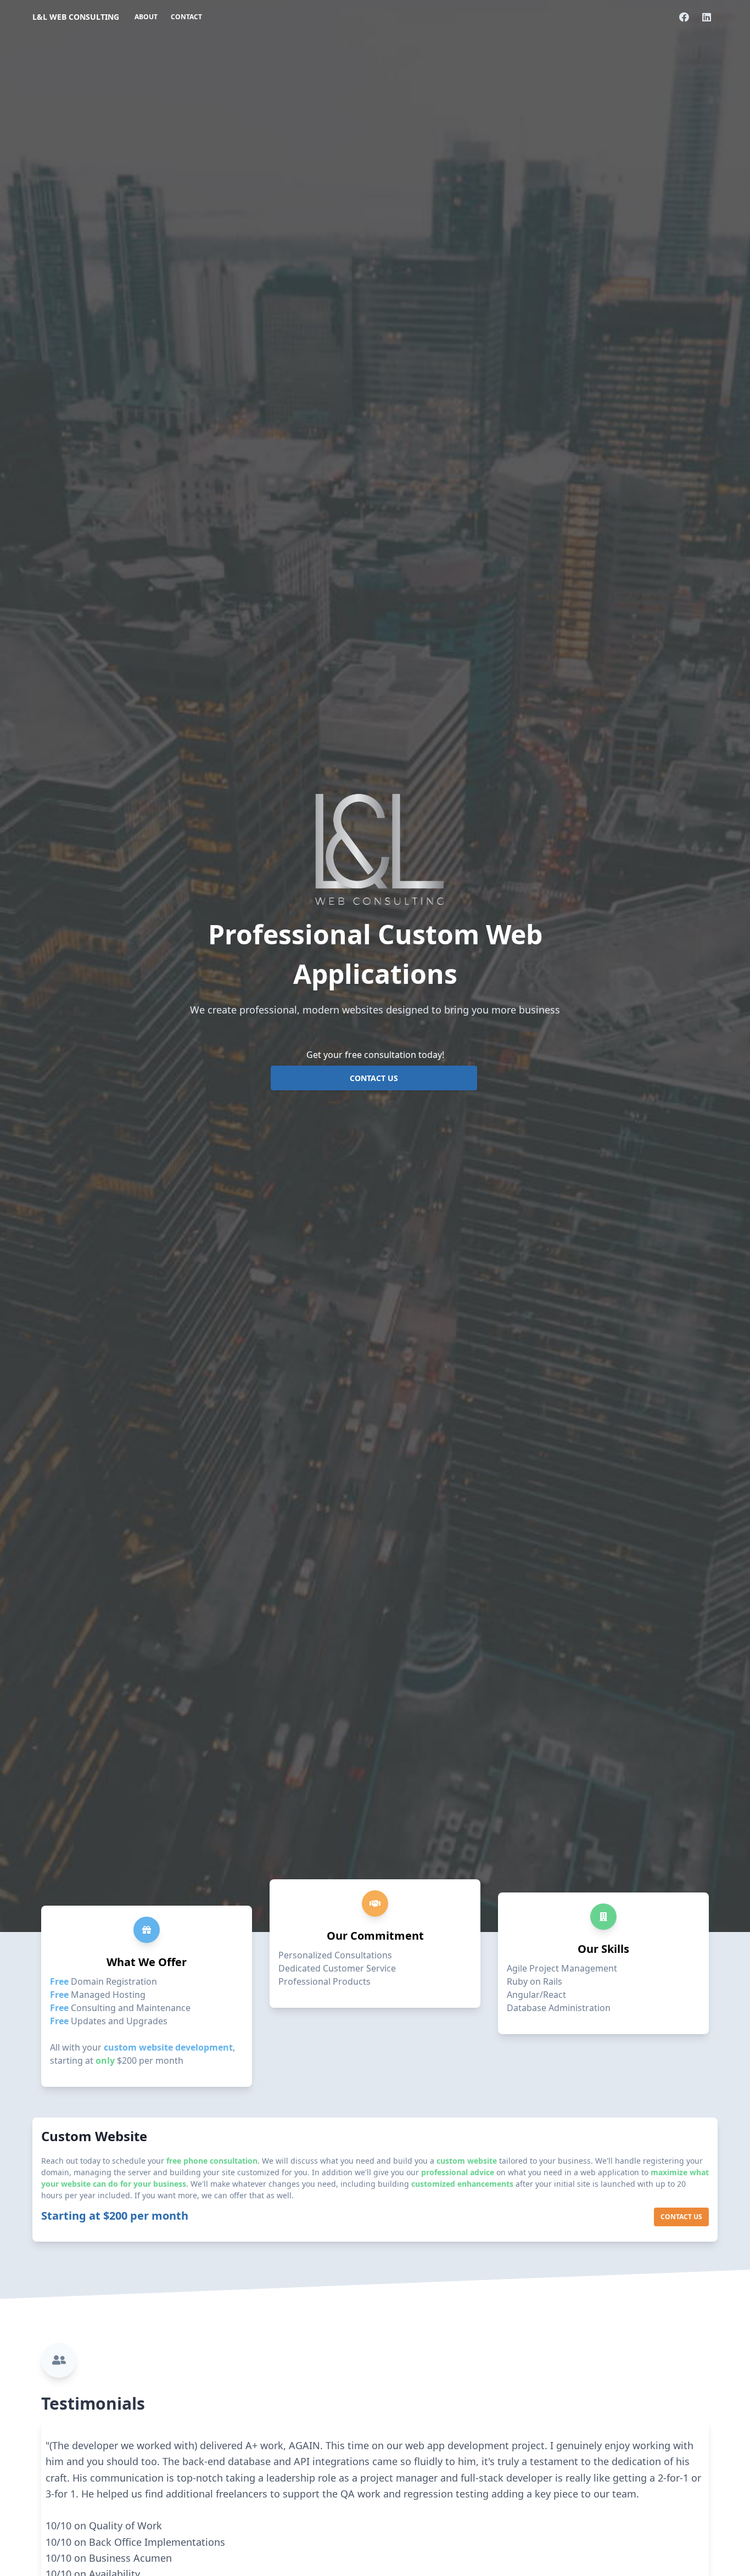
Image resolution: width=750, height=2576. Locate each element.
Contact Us (374, 1078)
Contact (186, 17)
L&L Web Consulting (76, 17)
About (146, 17)
